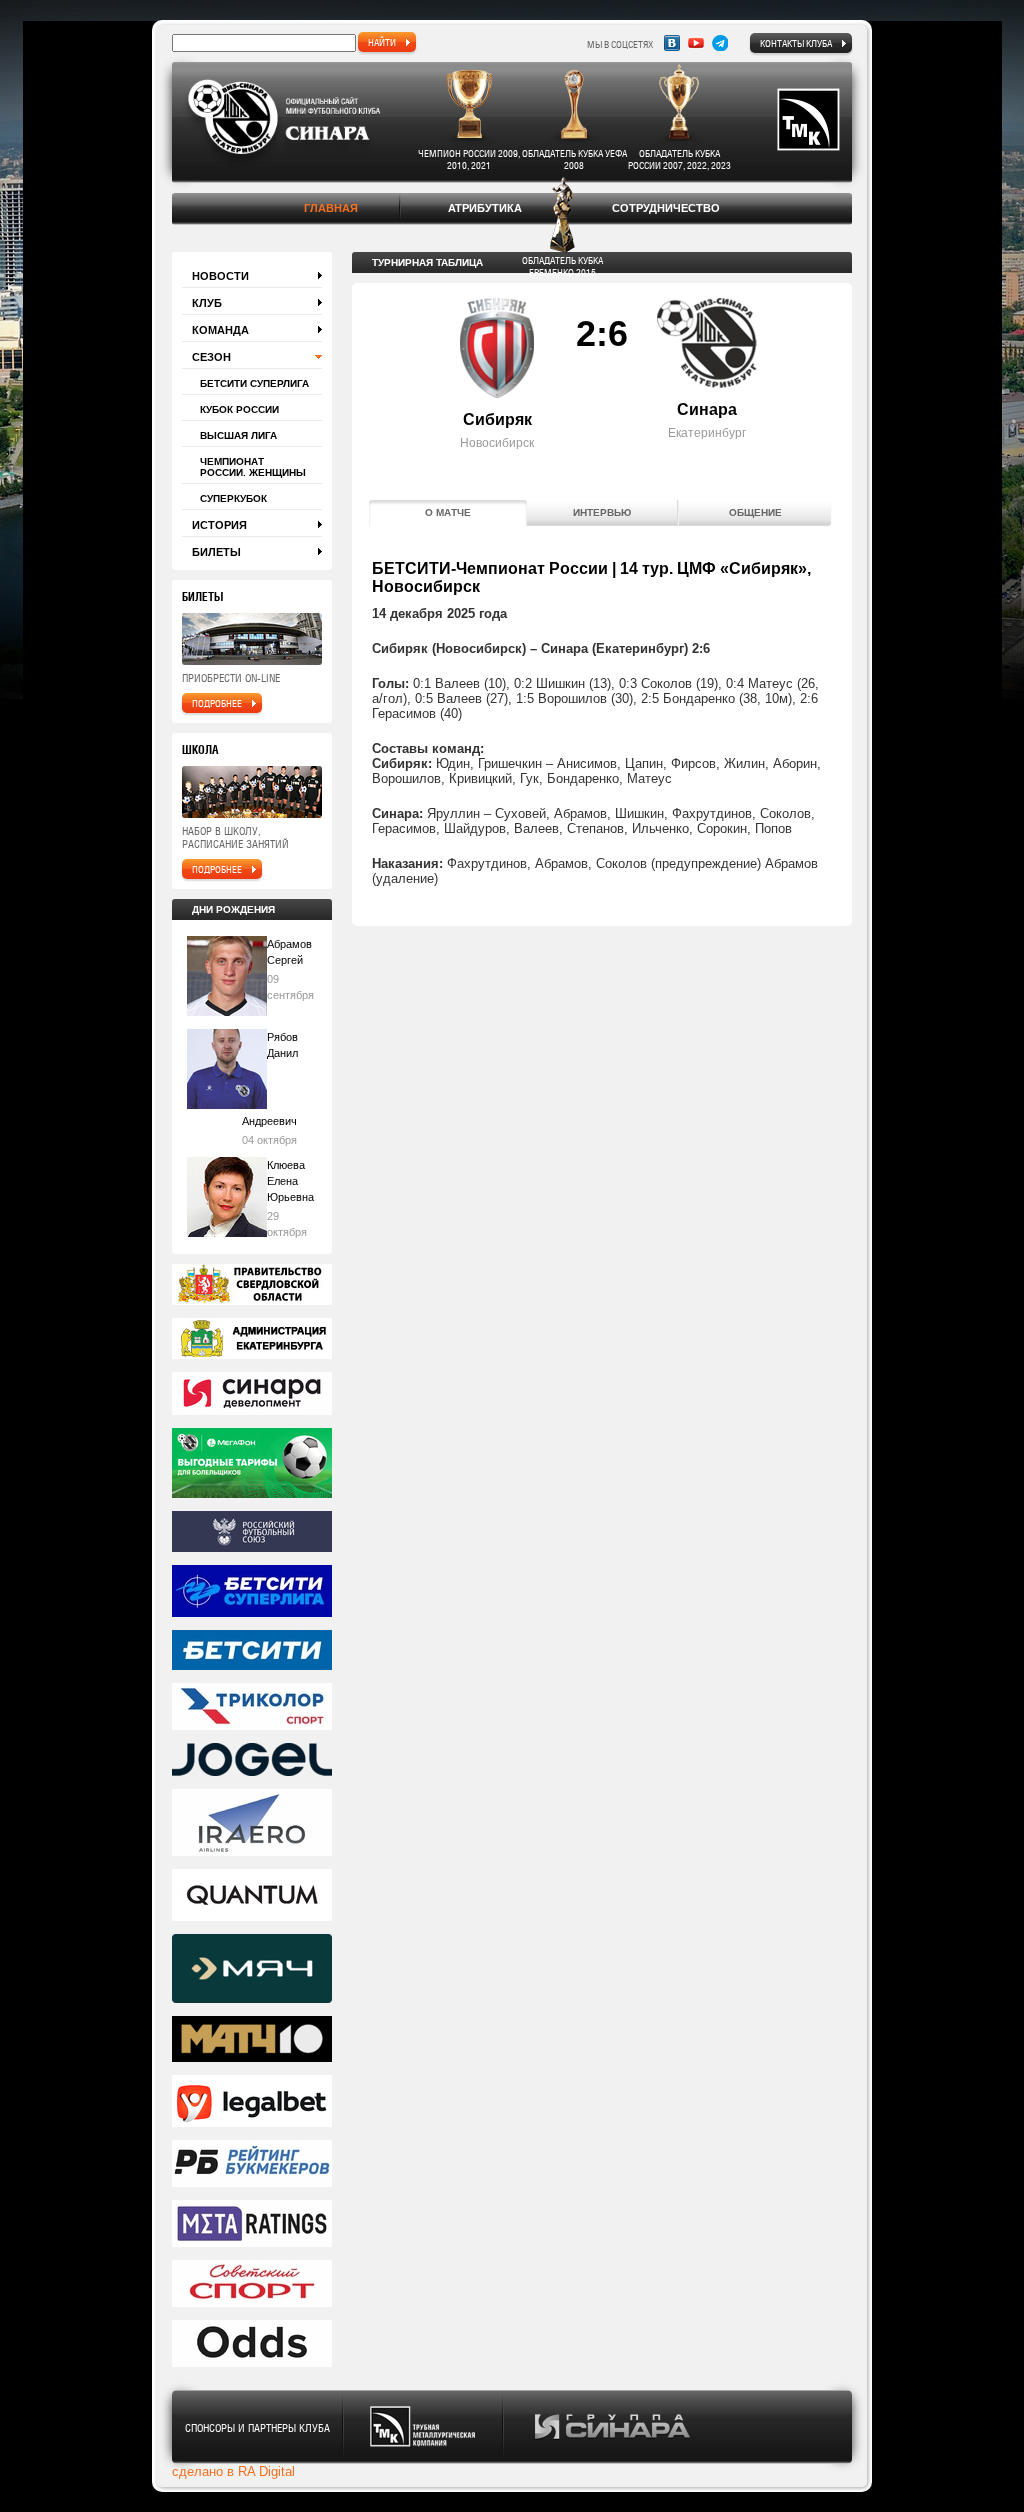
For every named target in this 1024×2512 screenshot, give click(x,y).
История (219, 525)
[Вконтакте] (672, 43)
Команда (220, 330)
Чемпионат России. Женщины (253, 467)
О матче (448, 512)
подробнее (217, 703)
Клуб (207, 303)
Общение (755, 512)
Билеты (216, 552)
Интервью (602, 512)
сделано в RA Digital (233, 2471)
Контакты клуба (796, 43)
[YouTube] (696, 43)
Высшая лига (238, 435)
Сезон (211, 357)
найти (382, 42)
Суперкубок (233, 498)
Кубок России (239, 409)
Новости (220, 276)
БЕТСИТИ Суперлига (254, 383)
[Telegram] (720, 43)
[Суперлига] (252, 1592)
